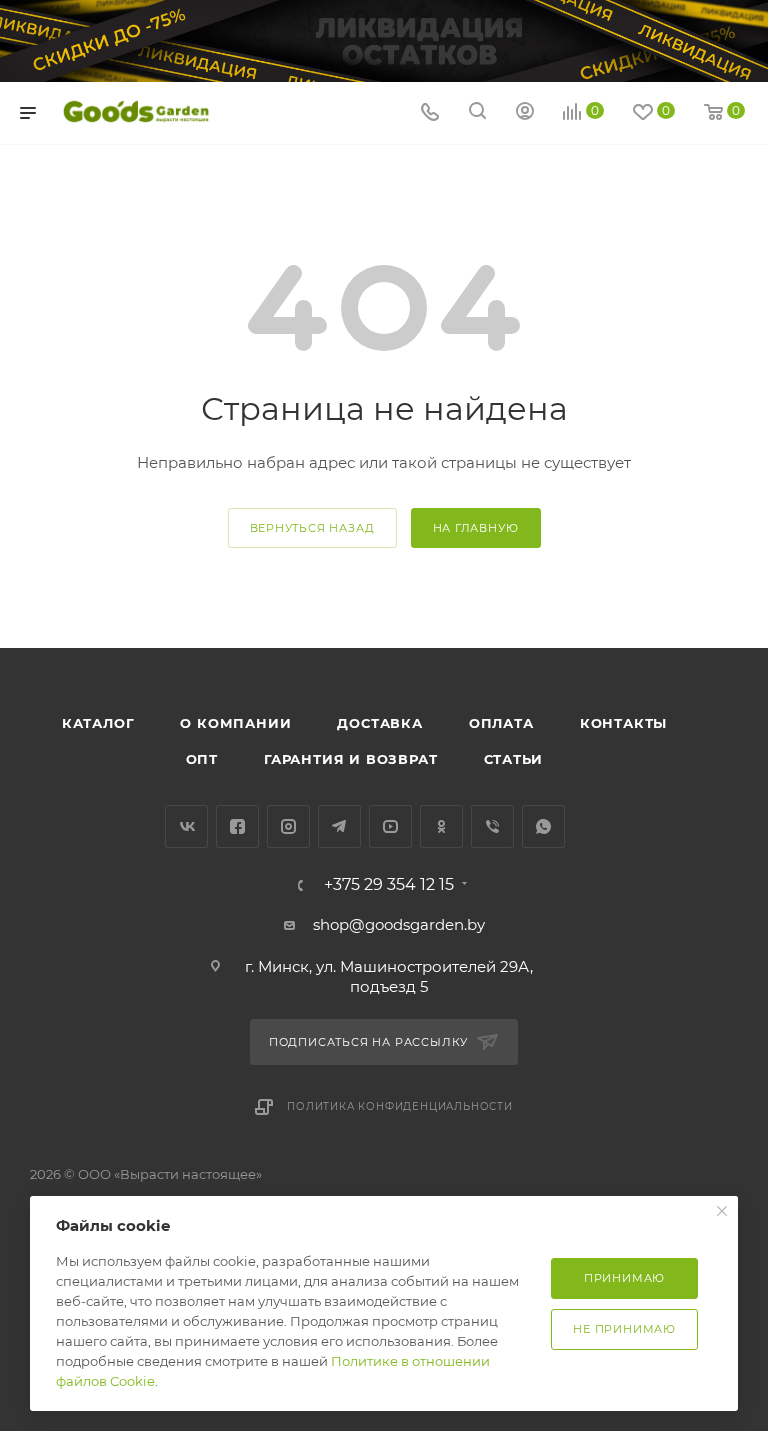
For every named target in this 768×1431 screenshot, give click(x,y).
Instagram (288, 826)
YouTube (390, 826)
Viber (492, 826)
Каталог (98, 723)
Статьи (514, 759)
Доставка (379, 723)
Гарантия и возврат (350, 759)
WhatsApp (543, 826)
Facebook (237, 826)
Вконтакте (186, 826)
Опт (202, 759)
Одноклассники (441, 826)
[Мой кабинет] (525, 113)
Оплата (501, 723)
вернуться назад (312, 528)
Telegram (339, 826)
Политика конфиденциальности (400, 1106)
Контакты (623, 723)
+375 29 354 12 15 (389, 885)
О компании (235, 723)
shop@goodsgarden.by (399, 924)
